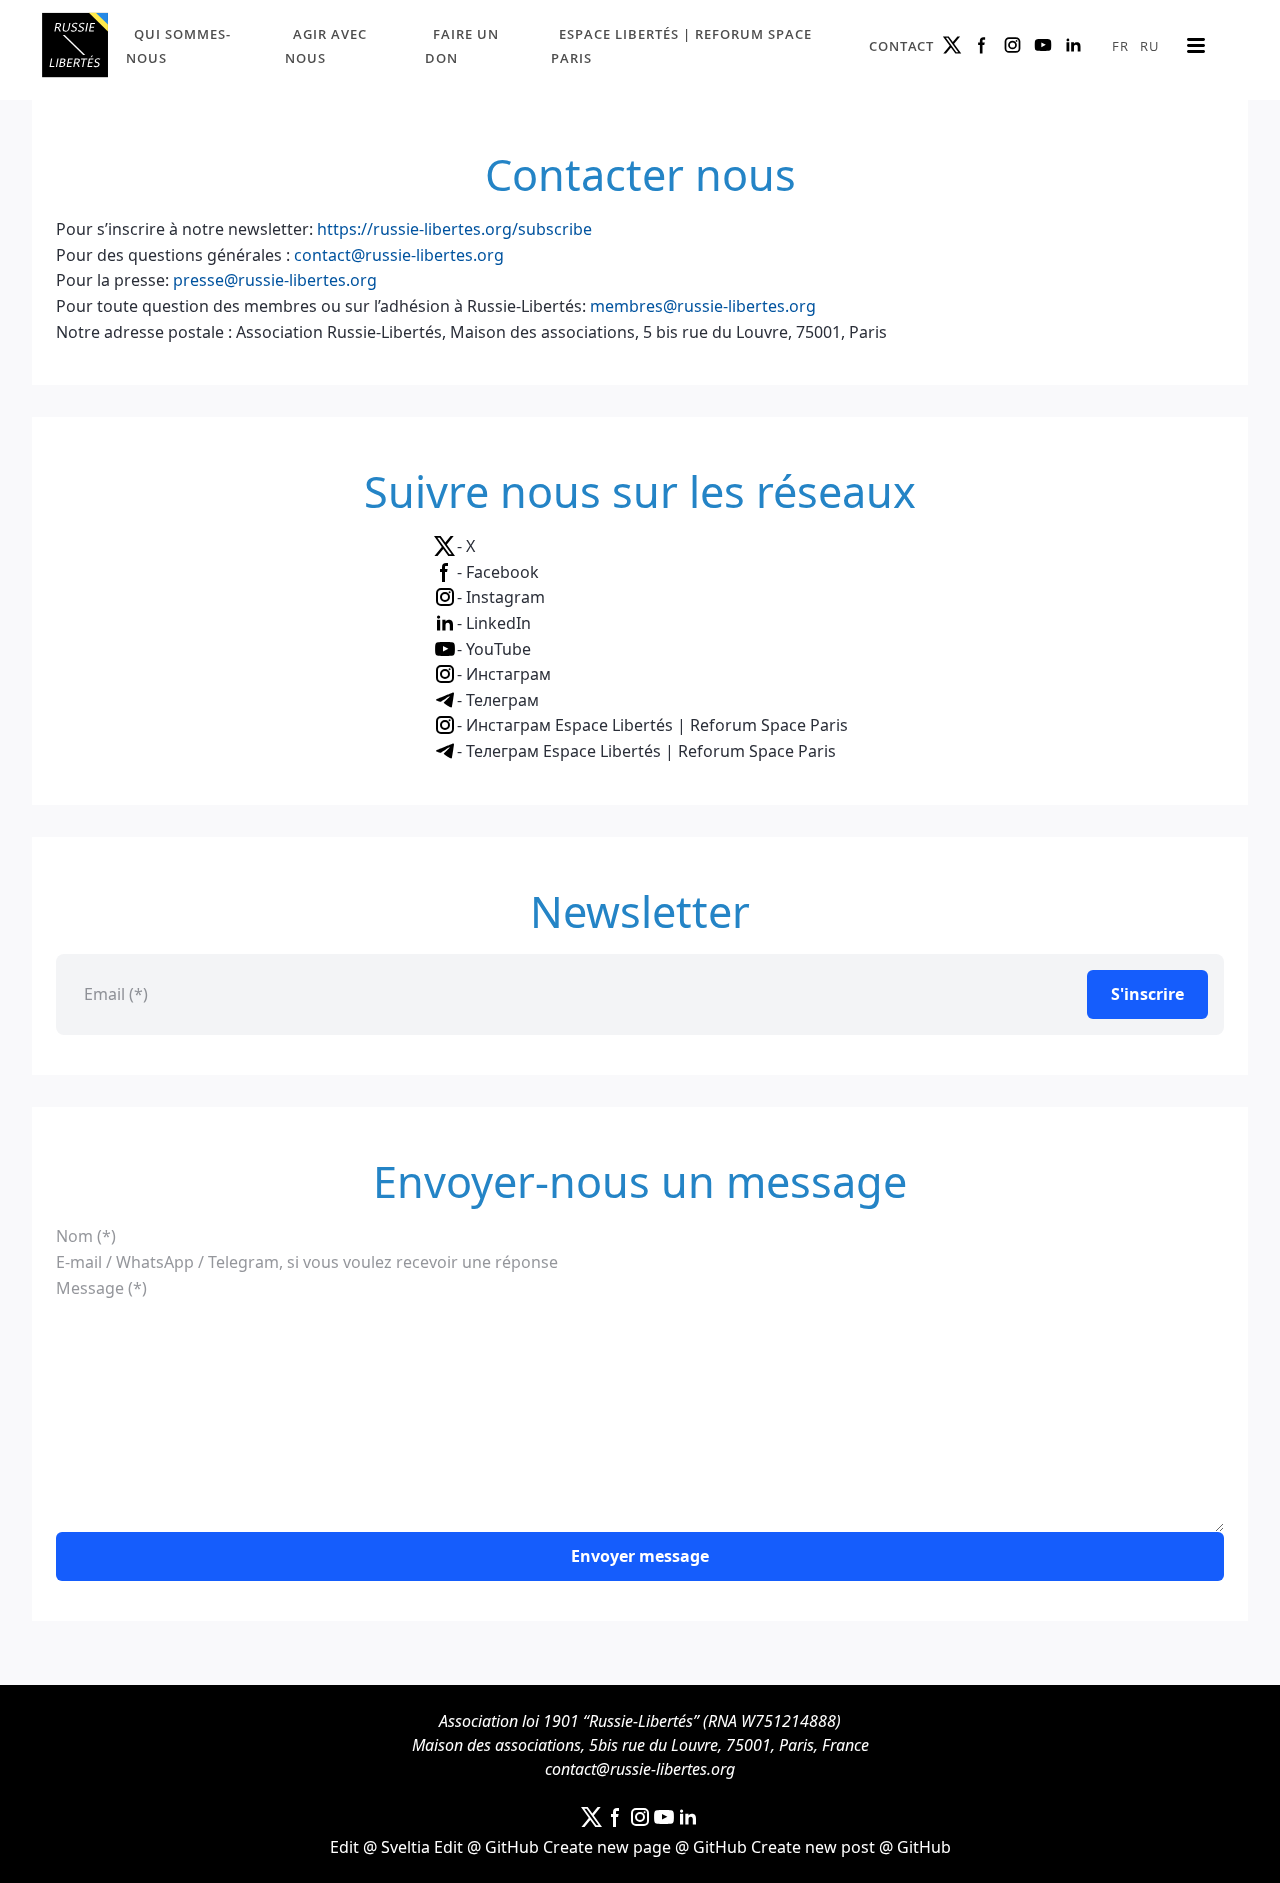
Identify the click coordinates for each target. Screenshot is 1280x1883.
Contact (901, 46)
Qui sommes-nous (178, 46)
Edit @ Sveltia (380, 1847)
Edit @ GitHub (486, 1847)
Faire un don (462, 46)
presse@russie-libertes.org (275, 280)
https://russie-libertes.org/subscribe (454, 229)
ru (1149, 46)
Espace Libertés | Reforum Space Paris (681, 46)
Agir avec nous (326, 46)
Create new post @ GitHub (851, 1847)
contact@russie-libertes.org (399, 255)
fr (1120, 46)
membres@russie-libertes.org (703, 306)
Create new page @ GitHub (645, 1847)
